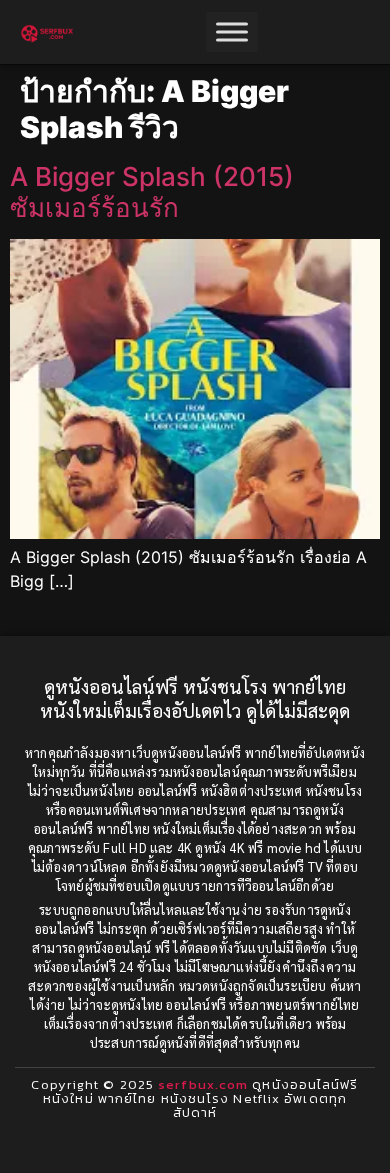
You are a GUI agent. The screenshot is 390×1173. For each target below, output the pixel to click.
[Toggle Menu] (232, 31)
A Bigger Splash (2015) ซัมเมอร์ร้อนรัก (152, 192)
